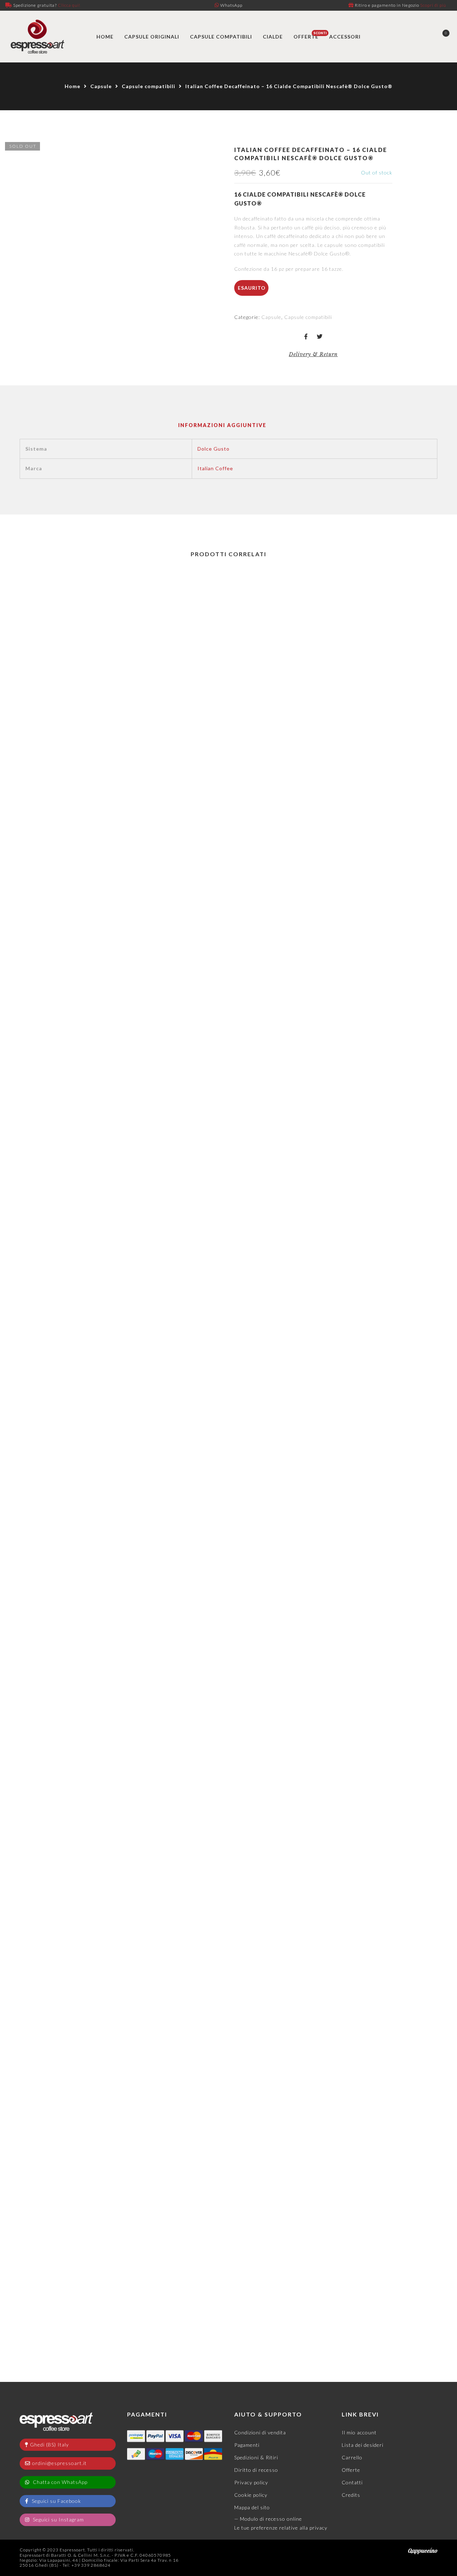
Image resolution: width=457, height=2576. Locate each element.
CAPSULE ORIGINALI (152, 37)
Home (72, 86)
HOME (105, 37)
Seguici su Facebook (56, 2501)
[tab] (222, 425)
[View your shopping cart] (440, 37)
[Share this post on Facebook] (306, 337)
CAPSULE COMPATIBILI (221, 37)
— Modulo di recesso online (268, 2519)
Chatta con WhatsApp (59, 2482)
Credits (351, 2495)
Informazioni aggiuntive (222, 425)
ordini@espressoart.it (59, 2463)
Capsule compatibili (149, 86)
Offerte (351, 2470)
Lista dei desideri (363, 2445)
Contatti (352, 2482)
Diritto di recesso (256, 2470)
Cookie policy (251, 2495)
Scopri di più (433, 5)
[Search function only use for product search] (415, 37)
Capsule (101, 86)
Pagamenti (247, 2445)
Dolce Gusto (214, 449)
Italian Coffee (215, 468)
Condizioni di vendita (260, 2432)
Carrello (352, 2457)
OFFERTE (306, 37)
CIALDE (273, 37)
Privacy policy (251, 2482)
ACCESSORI (345, 37)
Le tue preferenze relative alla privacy (281, 2528)
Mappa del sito (252, 2507)
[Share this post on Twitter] (320, 337)
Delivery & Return (313, 354)
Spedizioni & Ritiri (256, 2457)
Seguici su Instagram (58, 2519)
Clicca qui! (69, 5)
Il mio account (359, 2432)
